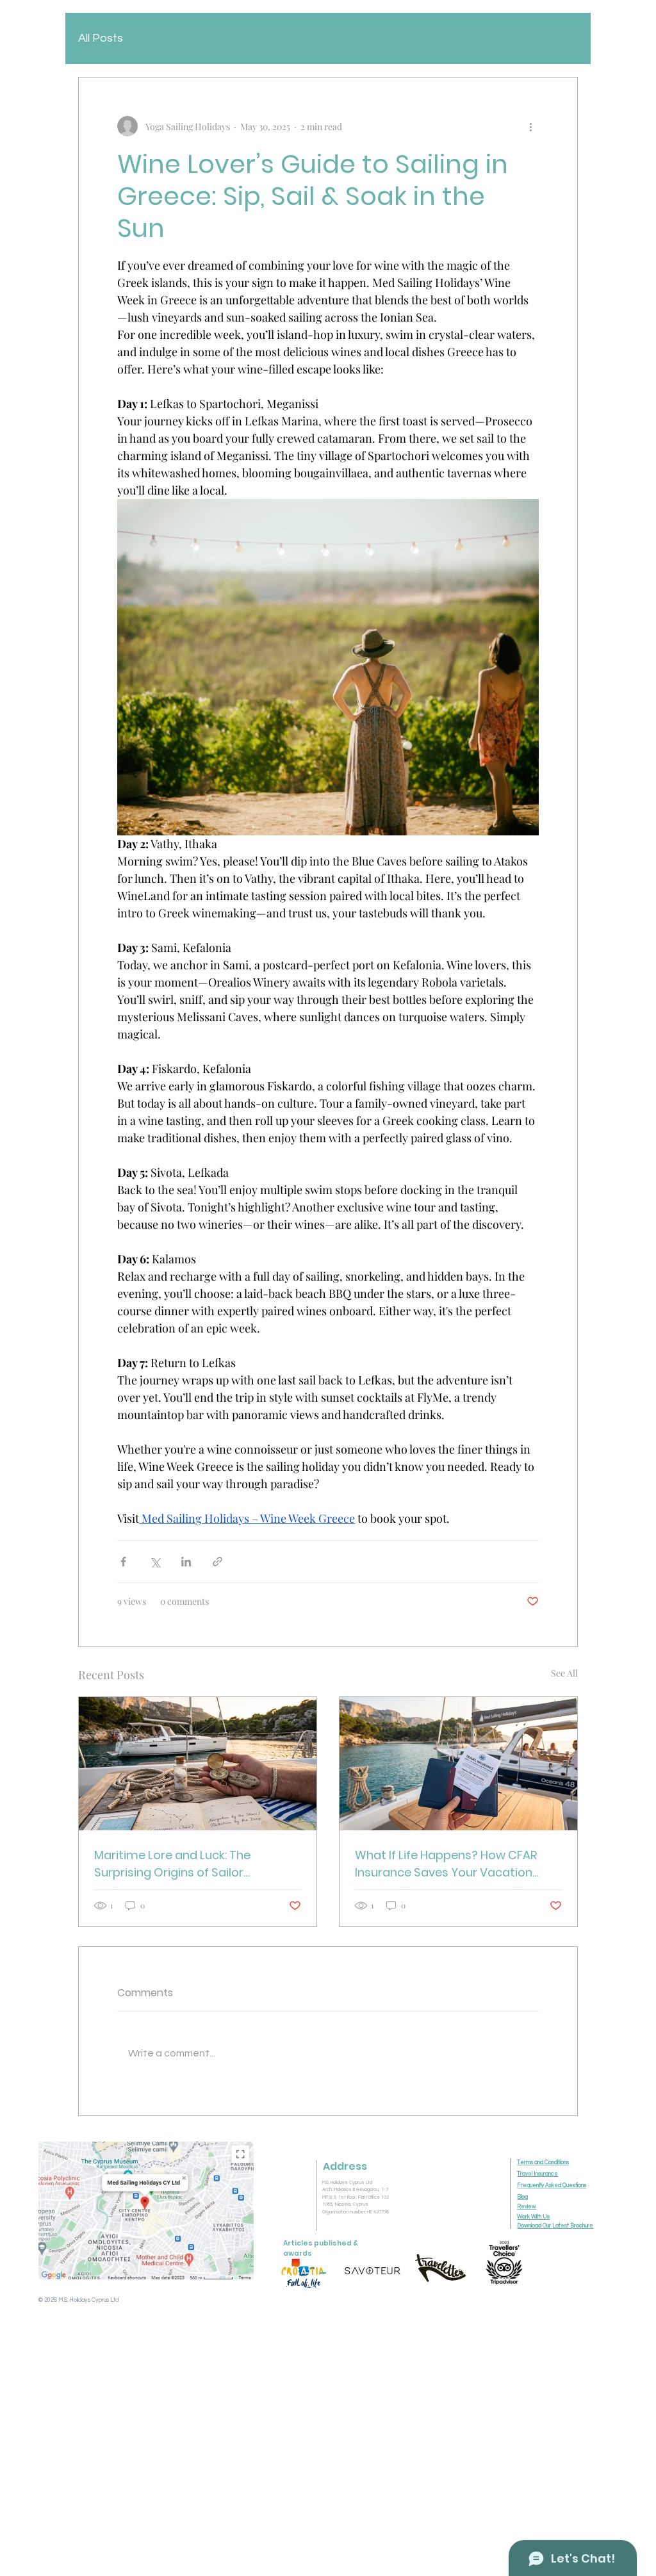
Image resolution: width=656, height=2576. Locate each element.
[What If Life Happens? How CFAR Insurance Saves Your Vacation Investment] (458, 1764)
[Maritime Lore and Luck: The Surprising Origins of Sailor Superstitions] (198, 1764)
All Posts (101, 38)
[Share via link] (217, 1562)
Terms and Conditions (543, 2162)
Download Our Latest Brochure (555, 2226)
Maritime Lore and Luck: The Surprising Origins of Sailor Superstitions (172, 1864)
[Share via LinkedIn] (186, 1562)
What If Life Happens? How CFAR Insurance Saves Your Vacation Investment (446, 1864)
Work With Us (533, 2217)
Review (527, 2207)
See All (564, 1673)
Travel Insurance (537, 2174)
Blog (522, 2197)
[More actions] (531, 126)
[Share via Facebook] (123, 1562)
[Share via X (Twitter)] (155, 1562)
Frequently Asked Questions (552, 2186)
